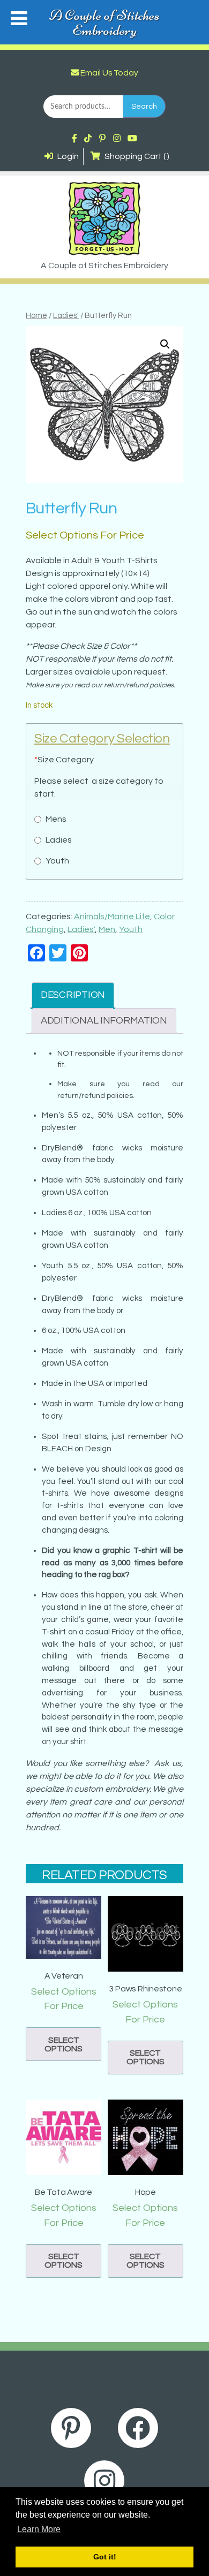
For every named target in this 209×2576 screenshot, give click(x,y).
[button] (165, 344)
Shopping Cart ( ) (136, 156)
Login (67, 156)
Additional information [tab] (104, 1021)
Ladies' (66, 316)
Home (36, 316)
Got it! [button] (105, 2557)
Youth (131, 929)
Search (144, 106)
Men (107, 929)
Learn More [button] (39, 2529)
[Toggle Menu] (19, 18)
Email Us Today (109, 73)
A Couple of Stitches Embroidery (104, 22)
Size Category (64, 760)
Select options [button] (64, 2044)
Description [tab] (73, 995)
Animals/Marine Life (112, 916)
